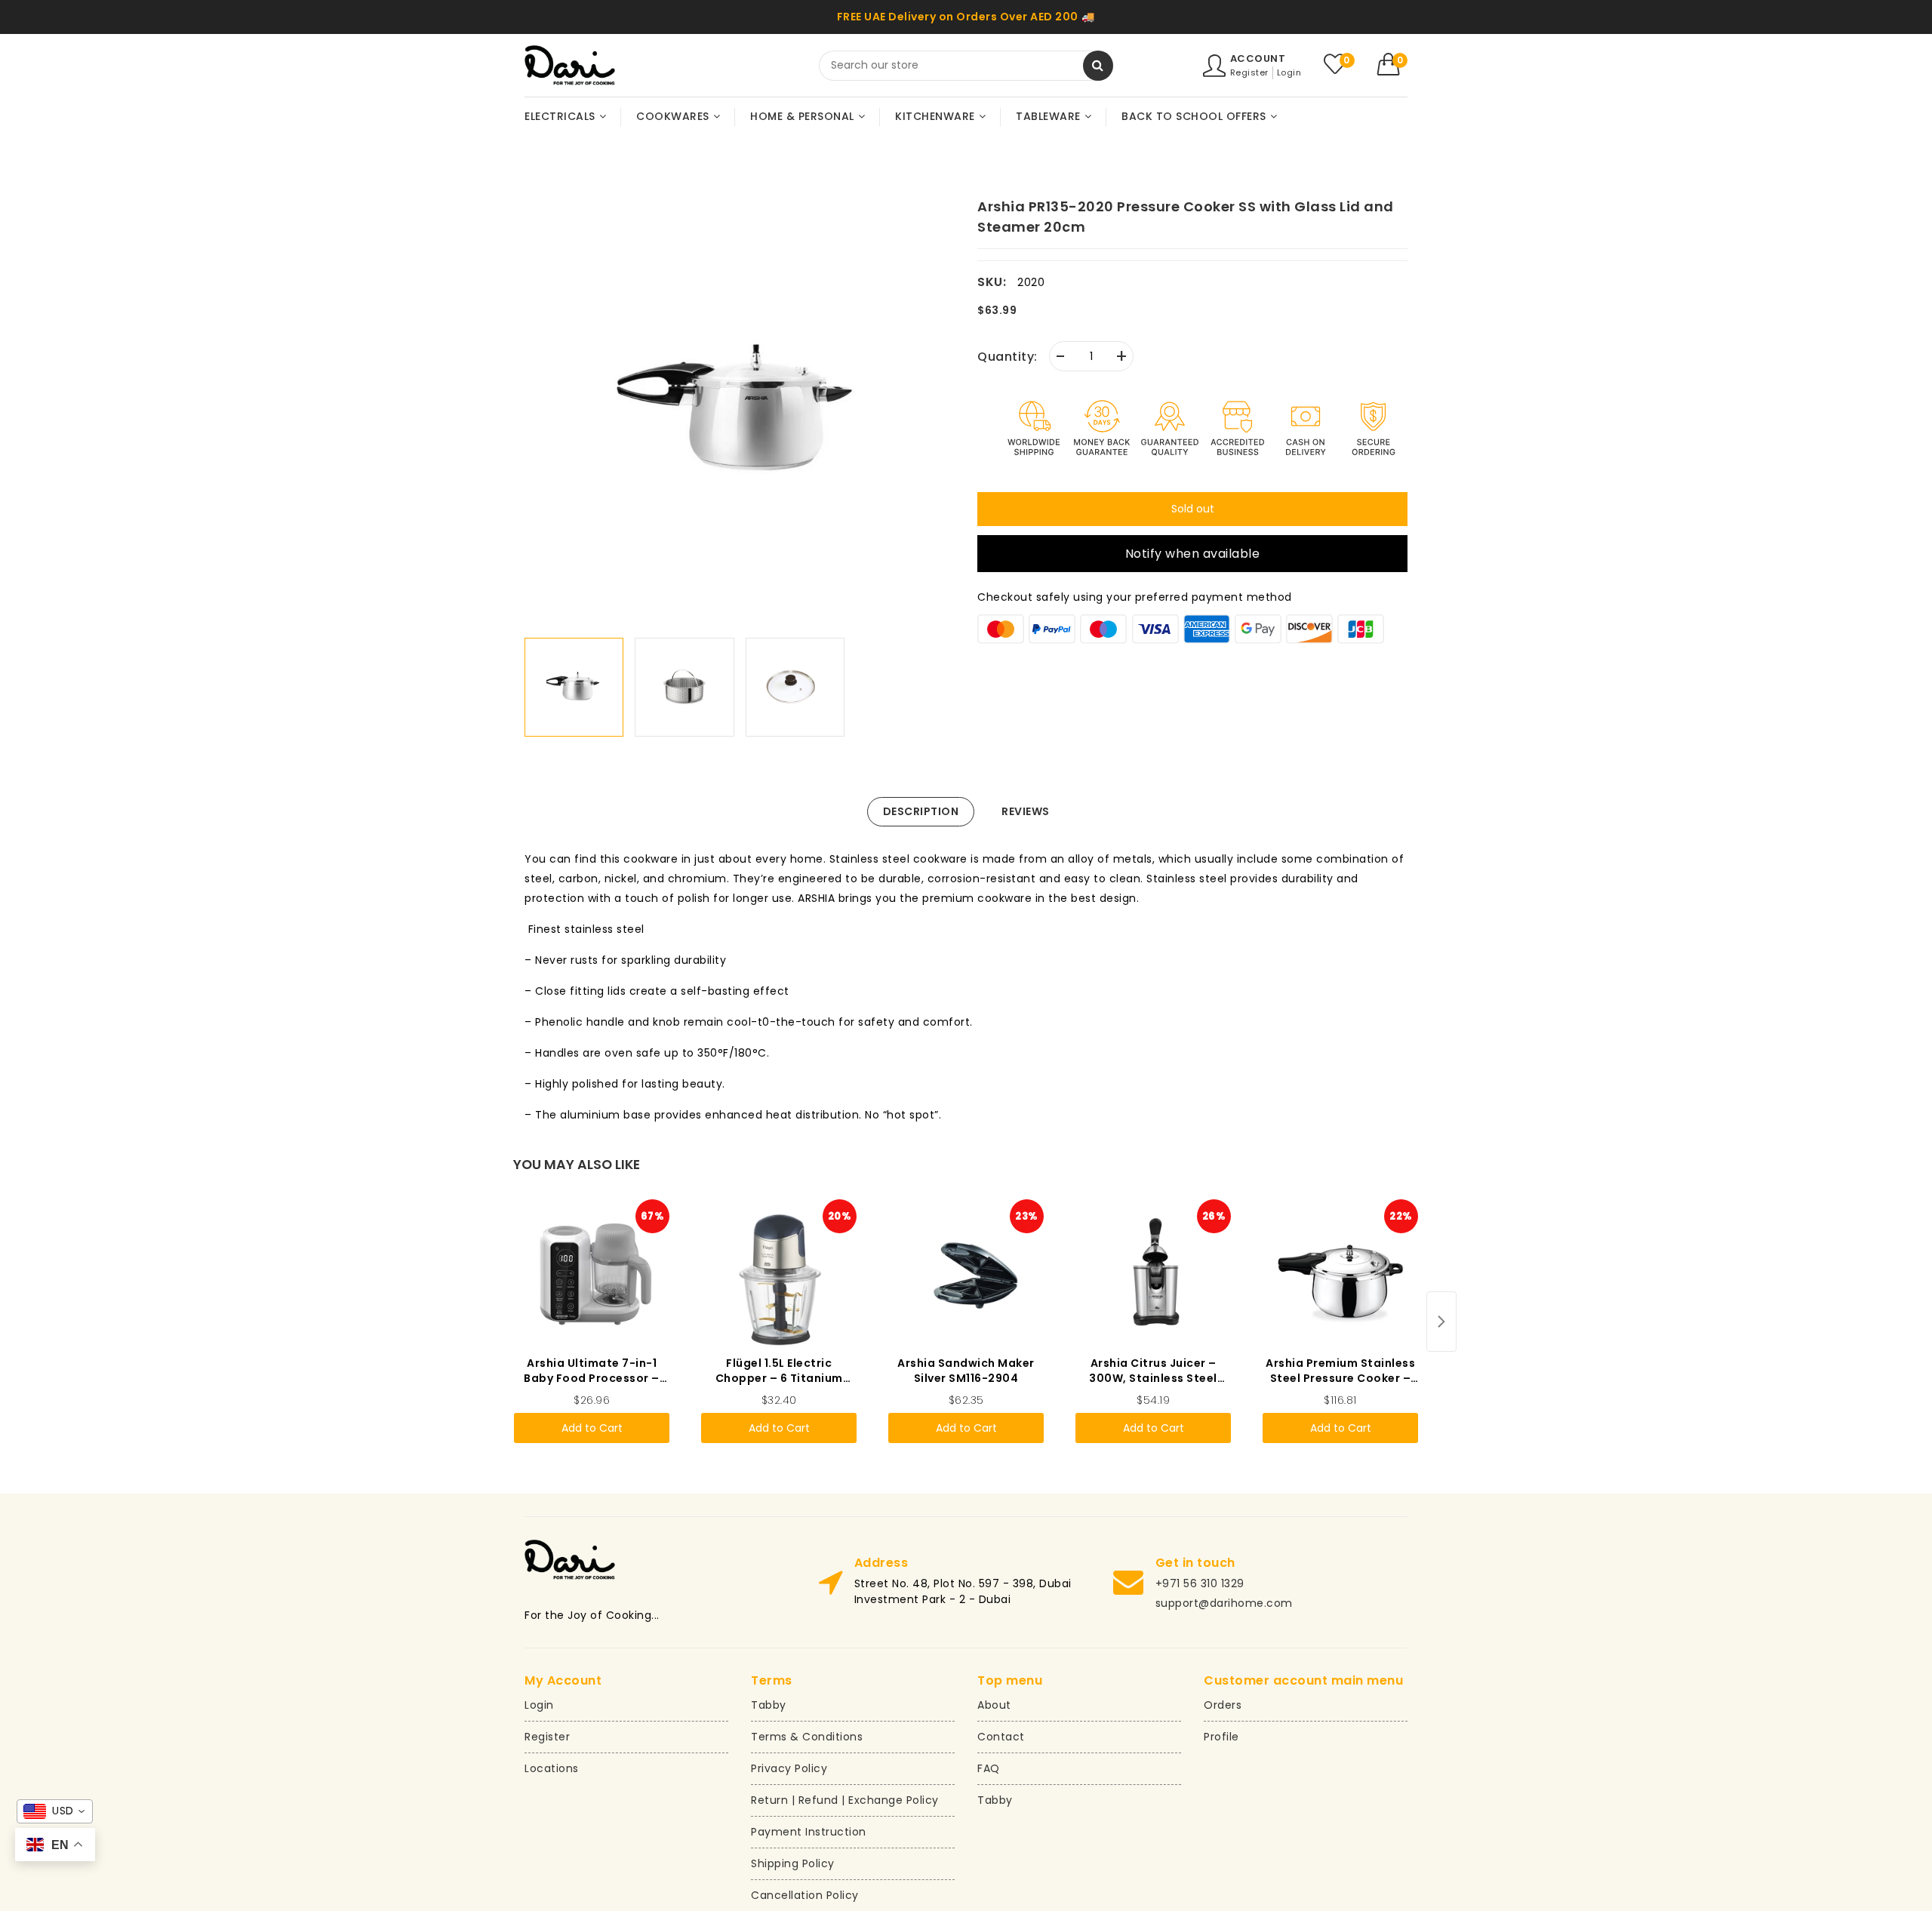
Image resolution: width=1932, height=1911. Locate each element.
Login (1289, 72)
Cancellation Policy (805, 1895)
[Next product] (1441, 1322)
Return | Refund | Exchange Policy (845, 1800)
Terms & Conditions (807, 1737)
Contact (1001, 1737)
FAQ (989, 1768)
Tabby (769, 1705)
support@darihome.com (1224, 1603)
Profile (1221, 1737)
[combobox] (966, 66)
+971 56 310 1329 (1200, 1583)
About (994, 1705)
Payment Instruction (809, 1832)
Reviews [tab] (1026, 811)
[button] (1393, 64)
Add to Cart (592, 1428)
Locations (552, 1768)
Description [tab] (921, 811)
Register (1249, 72)
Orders (1223, 1705)
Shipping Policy (793, 1863)
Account (1258, 58)
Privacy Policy (789, 1768)
